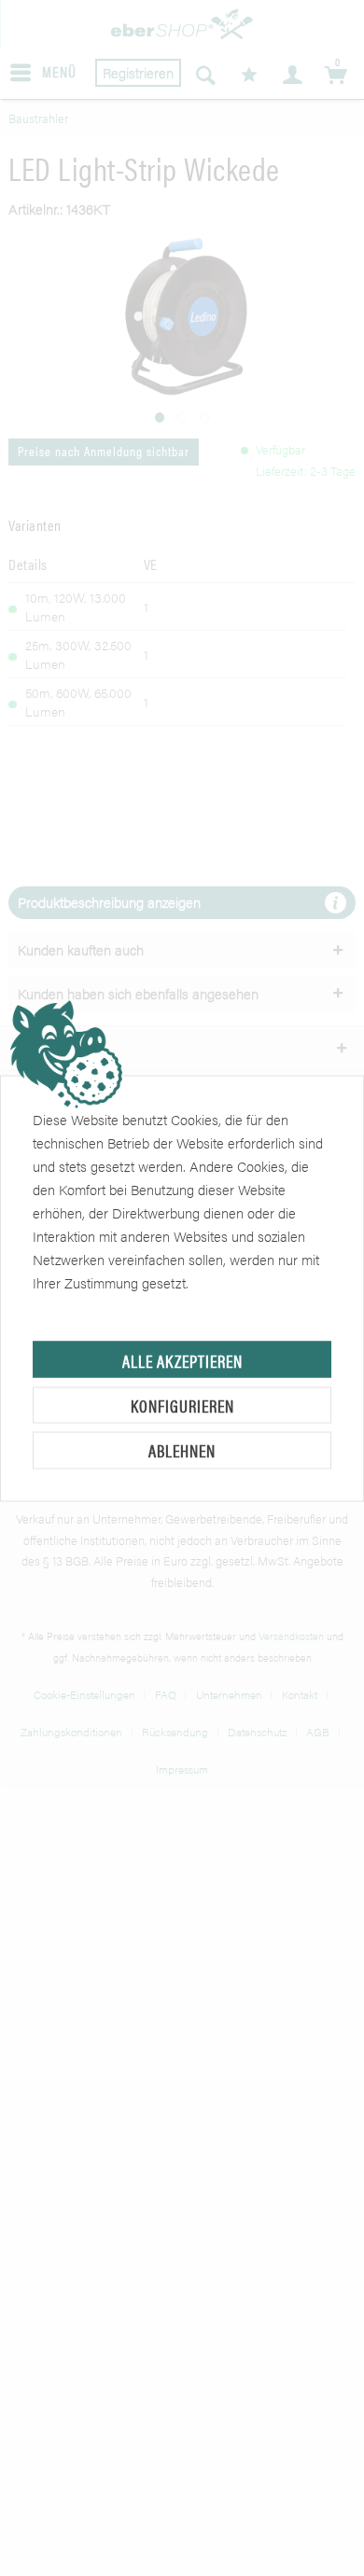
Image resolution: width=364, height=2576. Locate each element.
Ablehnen (182, 1450)
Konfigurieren (182, 1405)
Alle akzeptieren (182, 1360)
